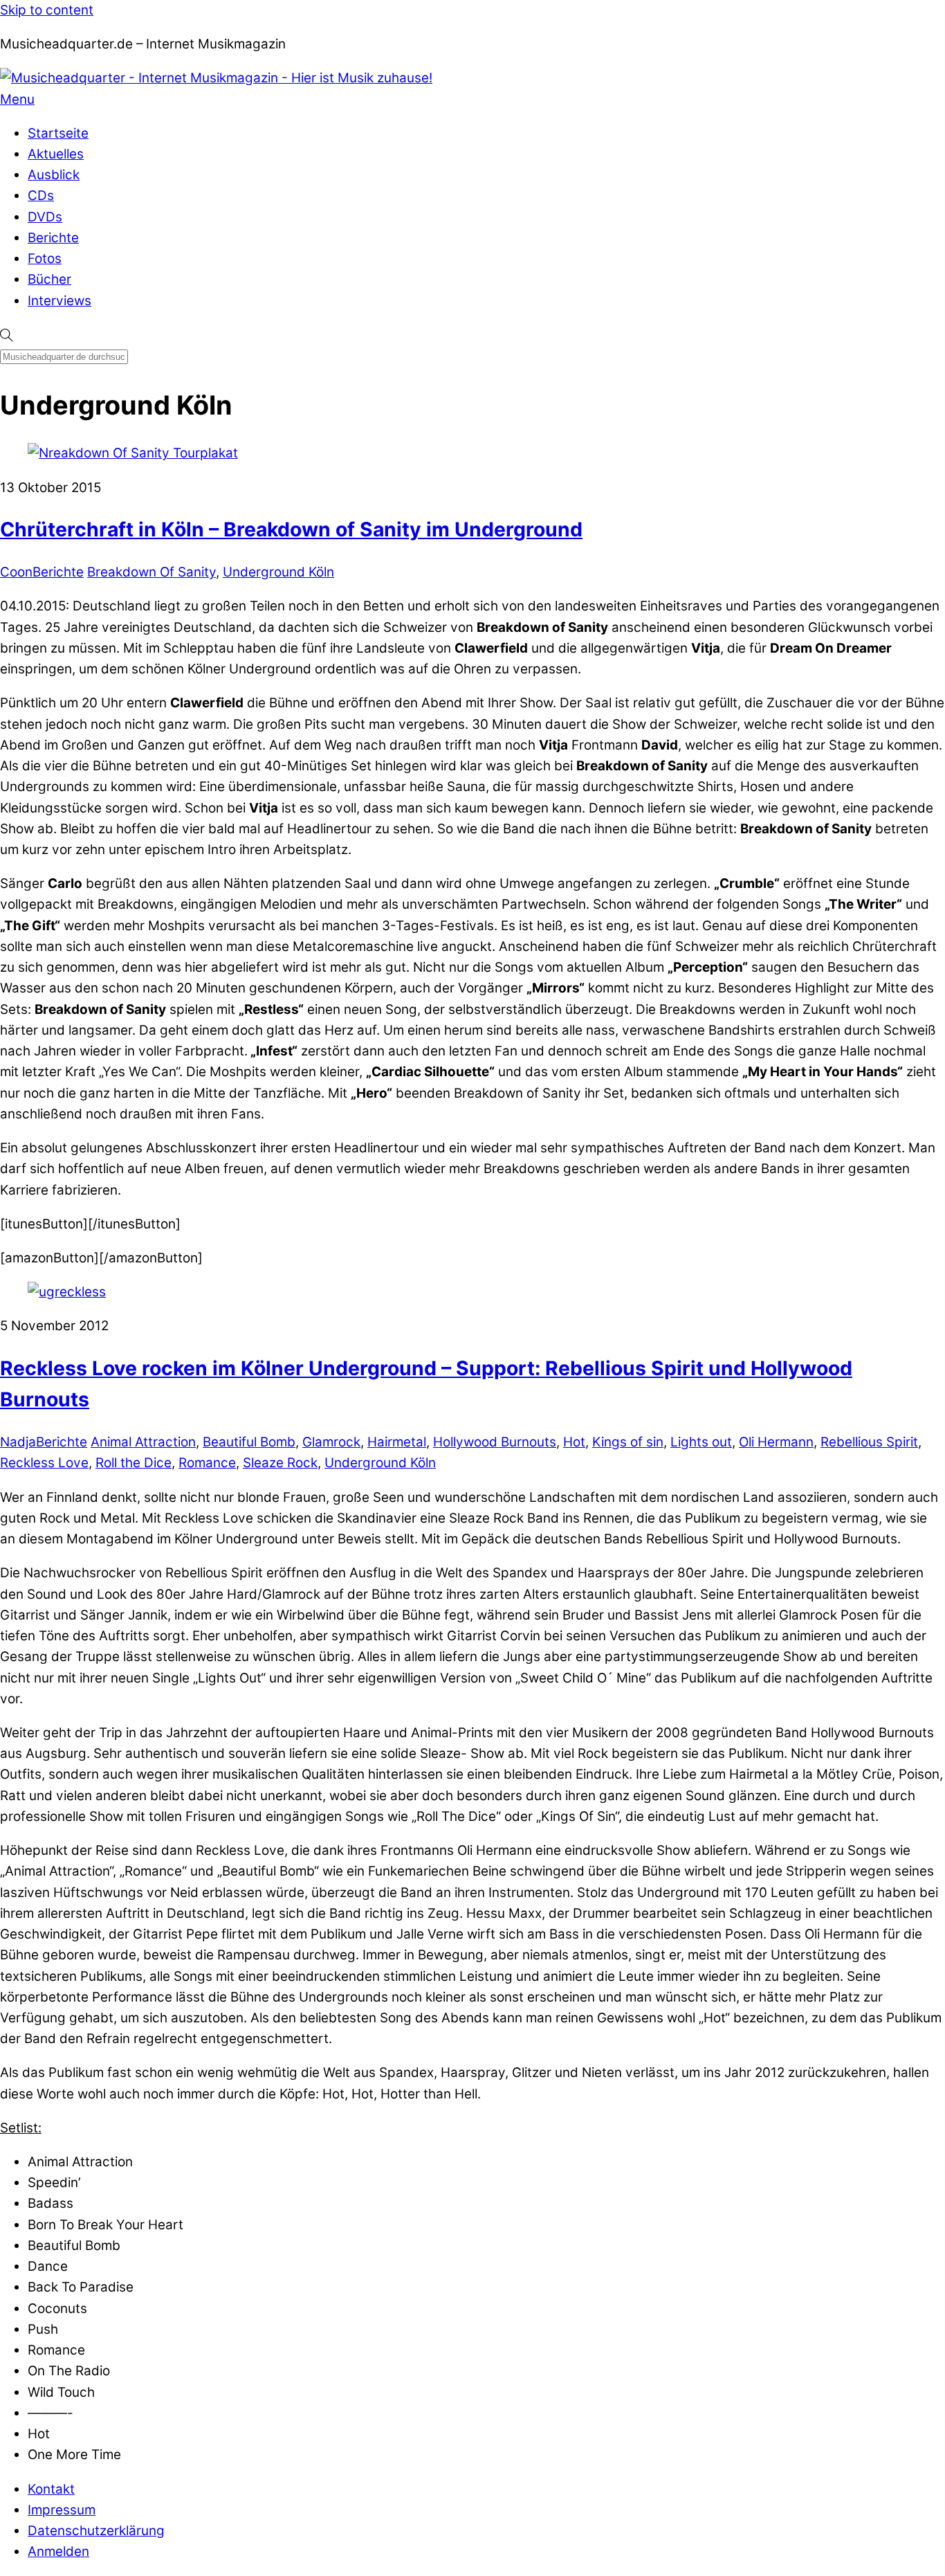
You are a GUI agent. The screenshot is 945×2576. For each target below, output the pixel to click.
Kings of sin (628, 1442)
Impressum (62, 2510)
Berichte (53, 238)
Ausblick (54, 175)
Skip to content (47, 10)
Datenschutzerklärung (96, 2531)
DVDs (45, 217)
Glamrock (331, 1442)
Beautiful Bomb (249, 1442)
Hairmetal (397, 1442)
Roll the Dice (134, 1463)
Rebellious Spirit (869, 1442)
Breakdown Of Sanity (152, 572)
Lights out (701, 1442)
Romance (207, 1463)
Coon (16, 572)
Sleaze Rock (280, 1463)
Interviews (59, 301)
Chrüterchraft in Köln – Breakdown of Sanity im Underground (291, 529)
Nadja (18, 1442)
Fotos (45, 258)
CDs (41, 196)
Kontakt (51, 2489)
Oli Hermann (776, 1442)
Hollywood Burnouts (495, 1442)
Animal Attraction (143, 1442)
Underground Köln (278, 572)
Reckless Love (44, 1463)
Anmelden (58, 2551)
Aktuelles (56, 154)
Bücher (49, 279)
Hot (574, 1442)
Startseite (58, 133)
